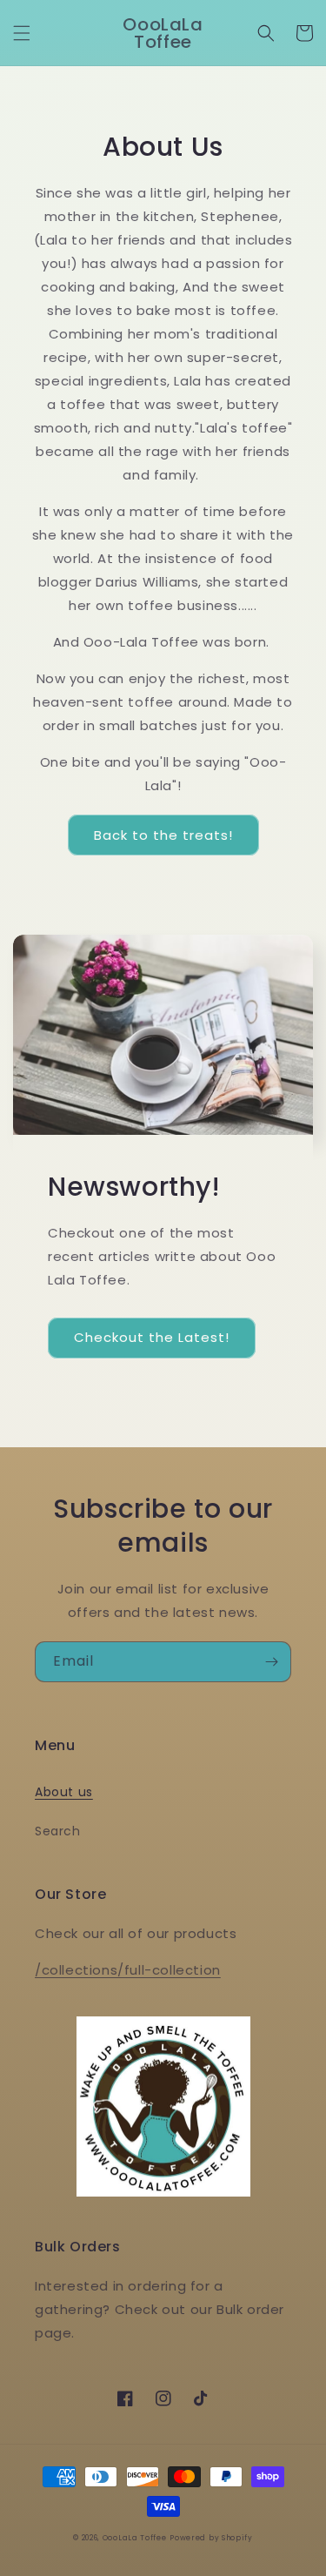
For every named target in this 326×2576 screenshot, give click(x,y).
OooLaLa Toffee (135, 2538)
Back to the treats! (163, 835)
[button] (22, 33)
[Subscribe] (271, 1662)
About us (64, 1792)
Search (58, 1831)
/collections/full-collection (128, 1970)
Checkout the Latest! (152, 1337)
